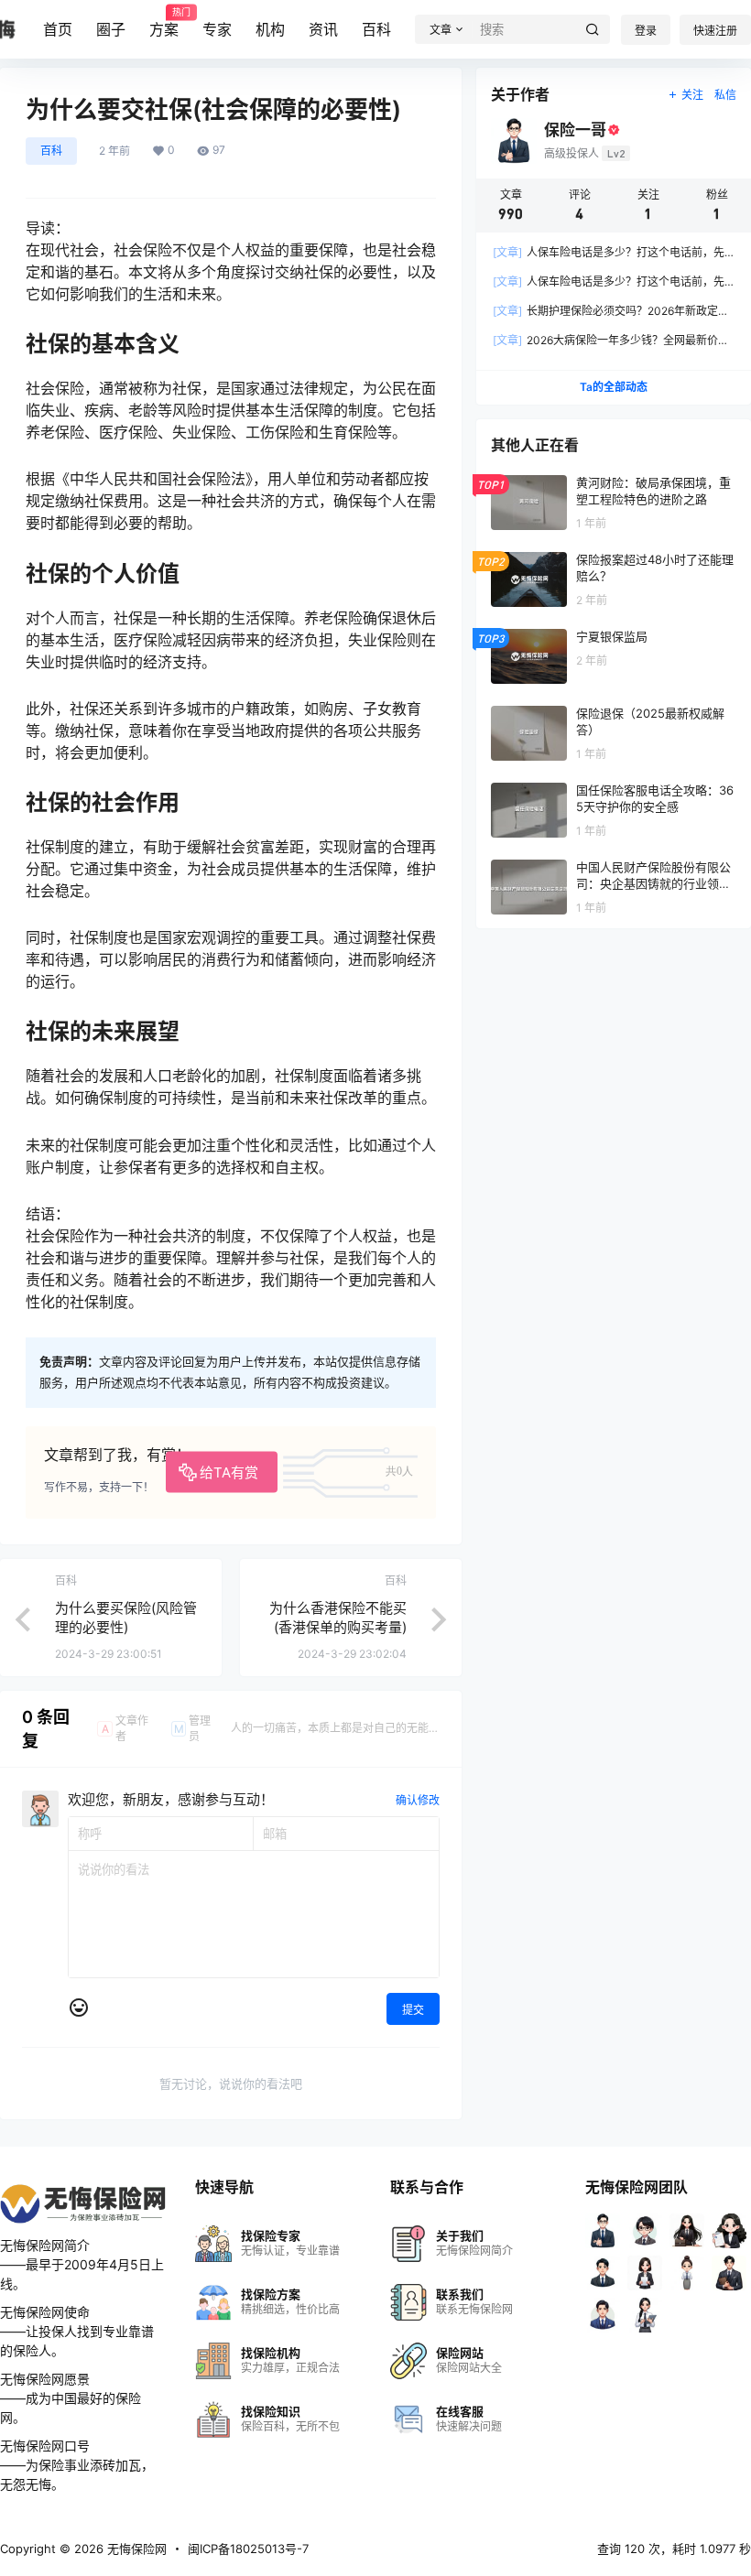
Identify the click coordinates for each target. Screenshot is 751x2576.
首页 (58, 29)
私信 (725, 95)
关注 (692, 95)
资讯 (323, 29)
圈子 (111, 29)
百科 (376, 29)
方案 (164, 23)
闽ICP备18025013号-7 (248, 2549)
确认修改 (418, 1800)
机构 (270, 29)
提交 (413, 2010)
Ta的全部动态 (614, 387)
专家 (217, 29)
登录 (646, 31)
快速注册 (715, 31)
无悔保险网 (135, 2549)
